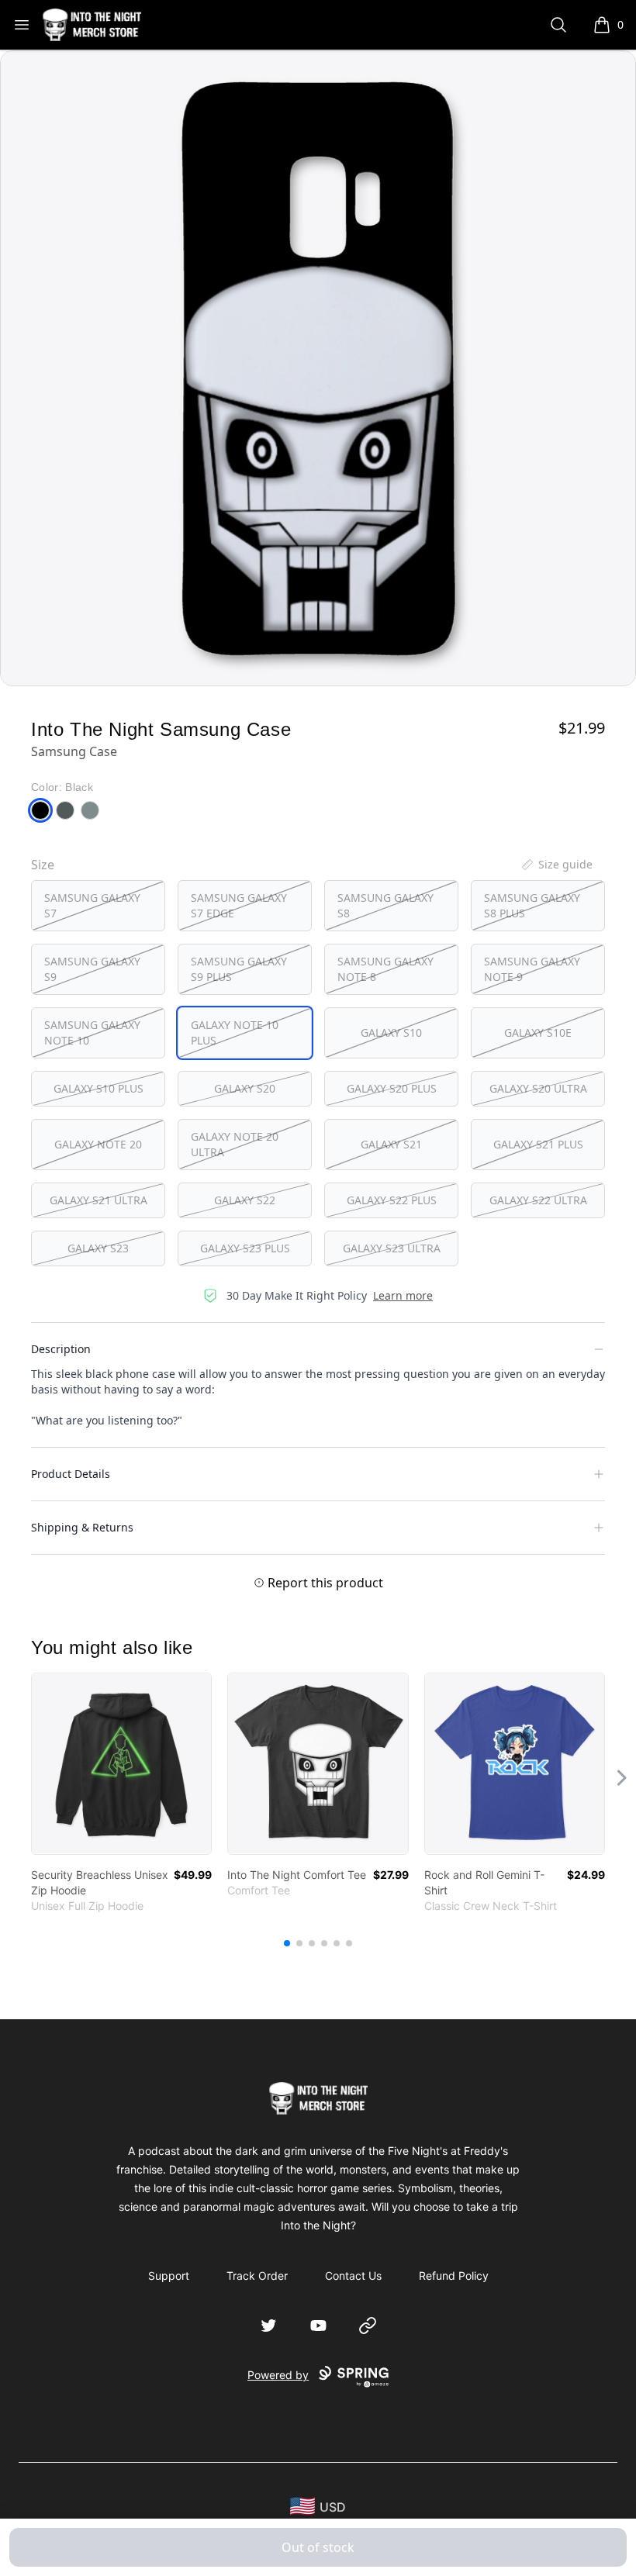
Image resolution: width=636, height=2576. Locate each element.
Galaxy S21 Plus (538, 1144)
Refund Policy (454, 2276)
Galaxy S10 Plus (99, 1088)
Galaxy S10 (391, 1032)
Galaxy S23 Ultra (392, 1248)
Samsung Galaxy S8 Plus (532, 905)
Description (61, 1349)
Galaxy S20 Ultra (538, 1088)
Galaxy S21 (391, 1144)
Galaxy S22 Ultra (538, 1200)
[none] (556, 865)
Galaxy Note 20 (98, 1144)
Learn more (403, 1295)
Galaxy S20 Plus (392, 1088)
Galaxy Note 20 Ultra (235, 1144)
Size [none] (43, 865)
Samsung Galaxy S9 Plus (239, 969)
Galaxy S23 (98, 1248)
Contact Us (353, 2276)
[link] (121, 1764)
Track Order (257, 2276)
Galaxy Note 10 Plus (235, 1032)
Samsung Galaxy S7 (92, 905)
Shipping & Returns (82, 1527)
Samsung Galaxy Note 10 (92, 1032)
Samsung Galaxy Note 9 (532, 969)
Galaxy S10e (538, 1032)
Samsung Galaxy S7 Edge (239, 905)
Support (169, 2276)
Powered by (278, 2375)
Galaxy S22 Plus (392, 1200)
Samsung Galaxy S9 (92, 969)
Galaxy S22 (245, 1200)
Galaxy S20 (245, 1088)
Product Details (71, 1474)
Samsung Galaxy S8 (385, 905)
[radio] (98, 906)
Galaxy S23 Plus (245, 1248)
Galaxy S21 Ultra (99, 1200)
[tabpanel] (318, 368)
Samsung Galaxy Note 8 (385, 969)
